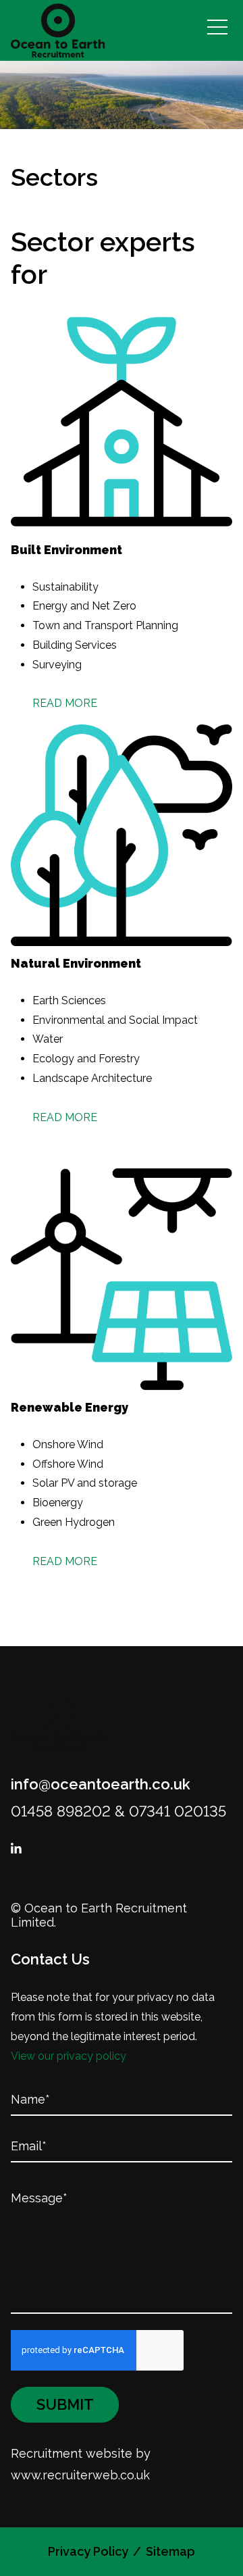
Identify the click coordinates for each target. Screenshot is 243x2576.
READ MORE (65, 703)
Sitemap (170, 2551)
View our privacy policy (69, 2056)
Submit (65, 2404)
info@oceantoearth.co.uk (101, 1784)
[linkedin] (16, 1849)
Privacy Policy (88, 2551)
